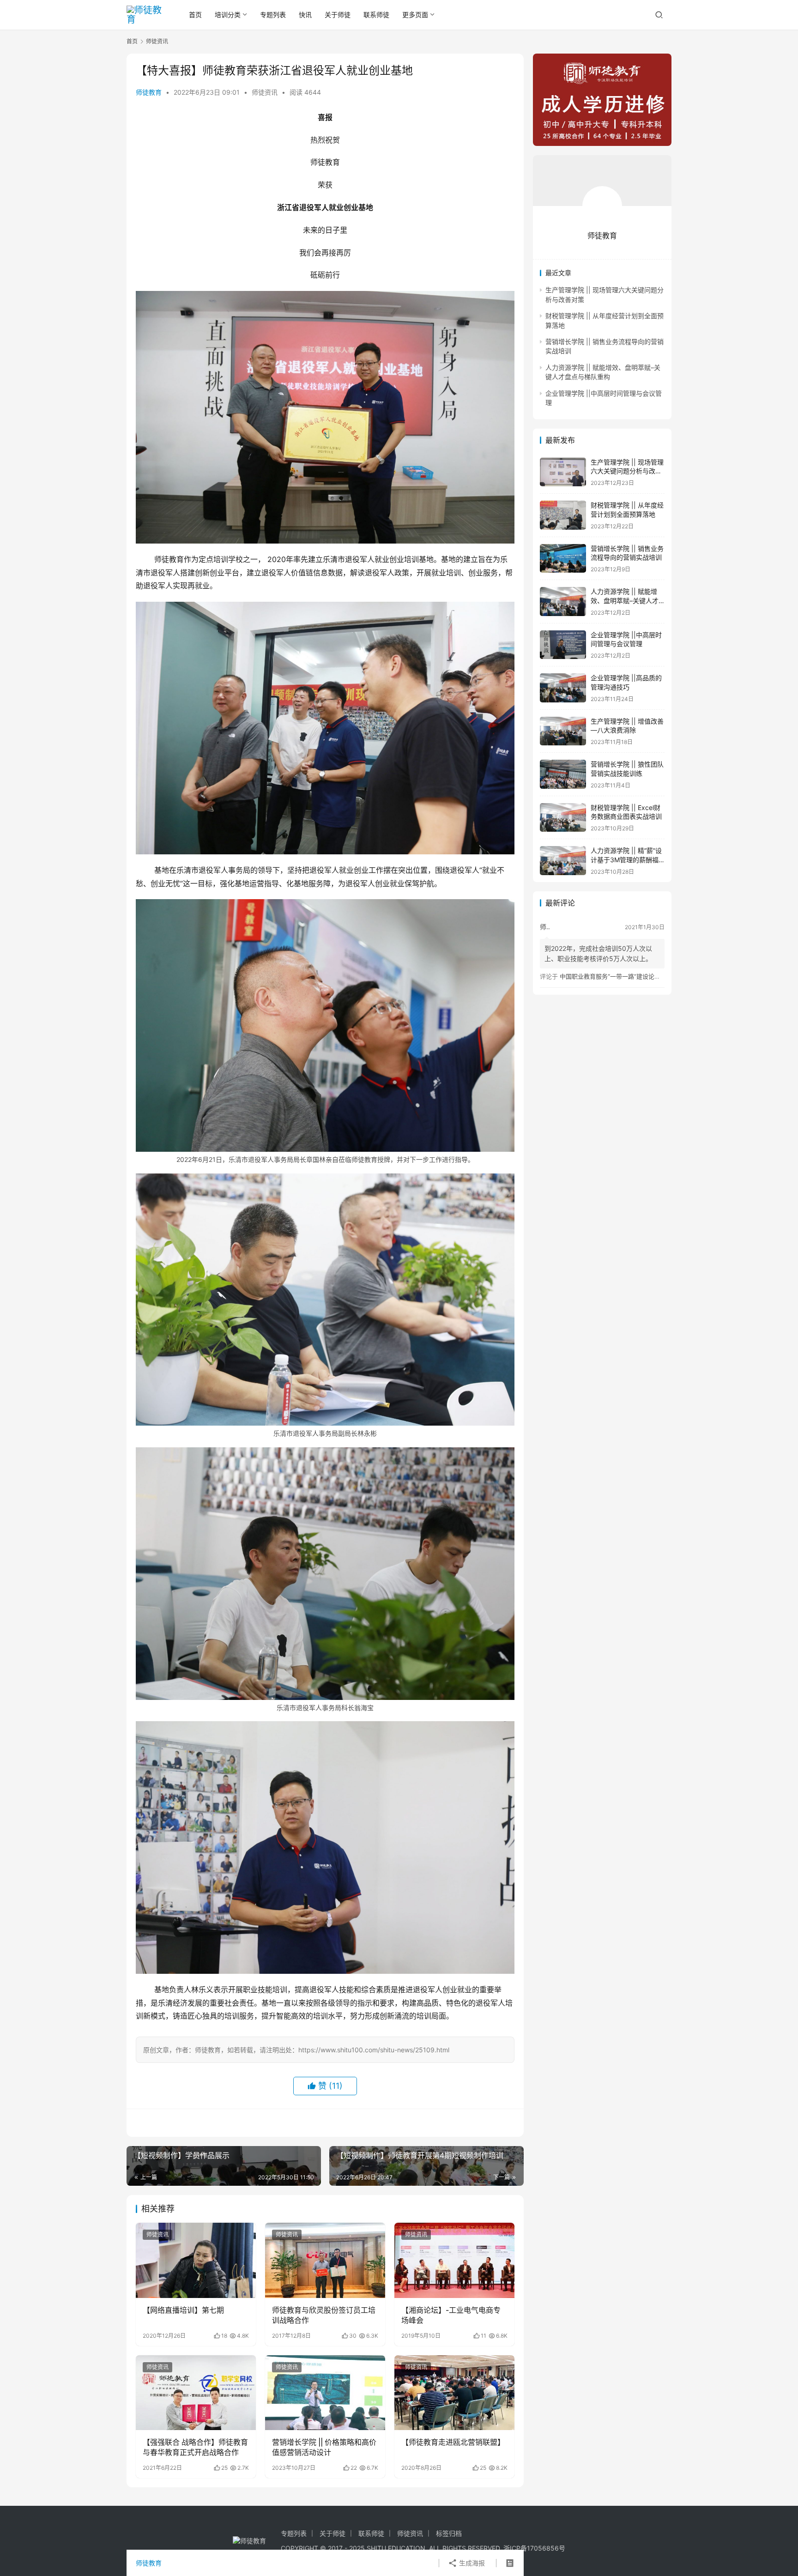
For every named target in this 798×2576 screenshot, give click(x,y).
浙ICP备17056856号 (534, 2548)
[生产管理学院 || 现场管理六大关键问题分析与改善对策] (563, 472)
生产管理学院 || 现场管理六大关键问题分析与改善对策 (627, 471)
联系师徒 (376, 15)
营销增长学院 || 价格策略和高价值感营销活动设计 (324, 2447)
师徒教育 (149, 92)
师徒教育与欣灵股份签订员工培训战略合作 (324, 2315)
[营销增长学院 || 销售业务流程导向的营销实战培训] (563, 559)
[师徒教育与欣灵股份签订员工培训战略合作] (325, 2260)
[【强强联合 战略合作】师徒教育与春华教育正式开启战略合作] (196, 2393)
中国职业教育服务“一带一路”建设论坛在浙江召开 (625, 976)
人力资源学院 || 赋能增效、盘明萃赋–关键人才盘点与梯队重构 (625, 600)
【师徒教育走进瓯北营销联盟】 (453, 2442)
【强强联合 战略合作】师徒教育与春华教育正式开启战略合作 (195, 2447)
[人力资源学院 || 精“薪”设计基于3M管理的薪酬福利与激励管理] (563, 861)
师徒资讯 (265, 92)
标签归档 (449, 2533)
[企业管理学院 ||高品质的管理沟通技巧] (563, 688)
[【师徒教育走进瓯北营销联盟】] (454, 2393)
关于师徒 (338, 15)
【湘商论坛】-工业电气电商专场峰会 (451, 2315)
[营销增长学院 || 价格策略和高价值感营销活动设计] (325, 2393)
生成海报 (471, 2563)
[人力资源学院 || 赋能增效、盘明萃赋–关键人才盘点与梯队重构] (563, 602)
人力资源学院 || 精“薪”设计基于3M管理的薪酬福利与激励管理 (626, 859)
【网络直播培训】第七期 (183, 2310)
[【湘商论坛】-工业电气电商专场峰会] (454, 2260)
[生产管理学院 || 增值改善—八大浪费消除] (563, 731)
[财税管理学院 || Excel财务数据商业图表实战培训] (563, 818)
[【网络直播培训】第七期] (196, 2260)
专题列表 (273, 15)
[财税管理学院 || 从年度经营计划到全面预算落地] (563, 515)
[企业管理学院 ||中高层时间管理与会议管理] (563, 645)
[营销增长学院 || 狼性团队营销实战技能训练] (563, 774)
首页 (195, 15)
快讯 (305, 15)
